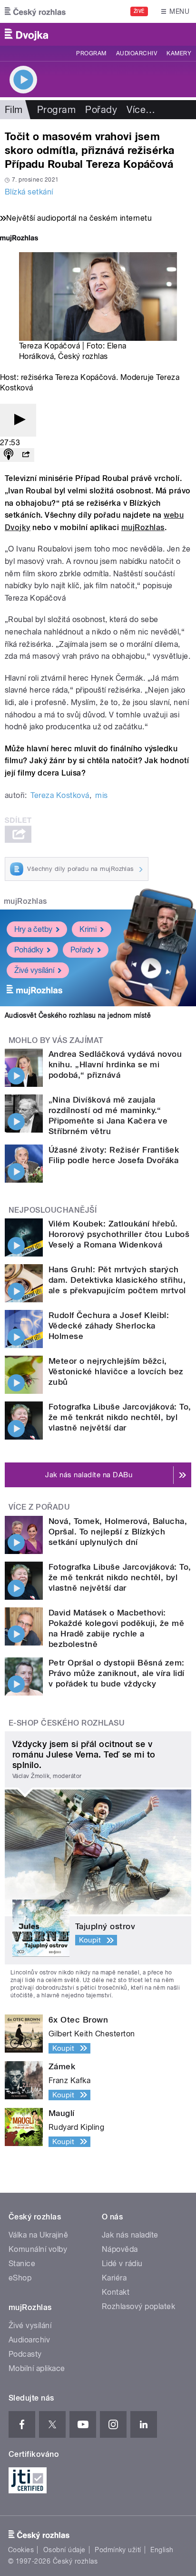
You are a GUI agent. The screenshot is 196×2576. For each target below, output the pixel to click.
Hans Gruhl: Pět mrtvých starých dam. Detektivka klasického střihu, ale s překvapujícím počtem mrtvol (117, 1280)
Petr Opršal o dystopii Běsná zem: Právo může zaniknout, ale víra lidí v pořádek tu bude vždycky (117, 1673)
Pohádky (29, 950)
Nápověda (120, 2249)
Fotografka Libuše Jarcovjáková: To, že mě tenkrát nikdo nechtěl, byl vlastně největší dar (120, 1417)
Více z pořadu (39, 1507)
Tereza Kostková (60, 795)
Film (14, 110)
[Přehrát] (18, 420)
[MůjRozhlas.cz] (19, 239)
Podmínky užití (118, 2550)
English (162, 2550)
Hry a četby (33, 929)
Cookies (21, 2550)
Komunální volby (38, 2249)
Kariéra (114, 2278)
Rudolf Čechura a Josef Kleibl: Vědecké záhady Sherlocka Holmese (109, 1326)
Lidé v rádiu (122, 2264)
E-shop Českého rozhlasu (67, 1723)
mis (101, 795)
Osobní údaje (64, 2550)
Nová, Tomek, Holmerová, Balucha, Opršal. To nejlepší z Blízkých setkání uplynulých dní (118, 1532)
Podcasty (25, 2354)
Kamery (179, 53)
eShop (20, 2278)
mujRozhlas (143, 527)
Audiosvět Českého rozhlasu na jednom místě (78, 1015)
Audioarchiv (137, 53)
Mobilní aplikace (37, 2368)
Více (141, 110)
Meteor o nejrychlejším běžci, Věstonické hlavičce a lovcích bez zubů (116, 1371)
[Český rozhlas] (35, 11)
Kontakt (116, 2292)
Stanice (22, 2264)
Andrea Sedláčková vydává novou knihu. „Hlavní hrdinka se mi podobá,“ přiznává (115, 1064)
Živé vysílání (34, 970)
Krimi (88, 929)
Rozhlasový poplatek (138, 2306)
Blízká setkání (29, 192)
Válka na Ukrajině (38, 2235)
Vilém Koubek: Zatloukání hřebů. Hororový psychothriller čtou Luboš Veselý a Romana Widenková (119, 1234)
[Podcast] (9, 455)
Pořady (101, 110)
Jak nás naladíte (130, 2235)
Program (91, 53)
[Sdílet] (26, 455)
